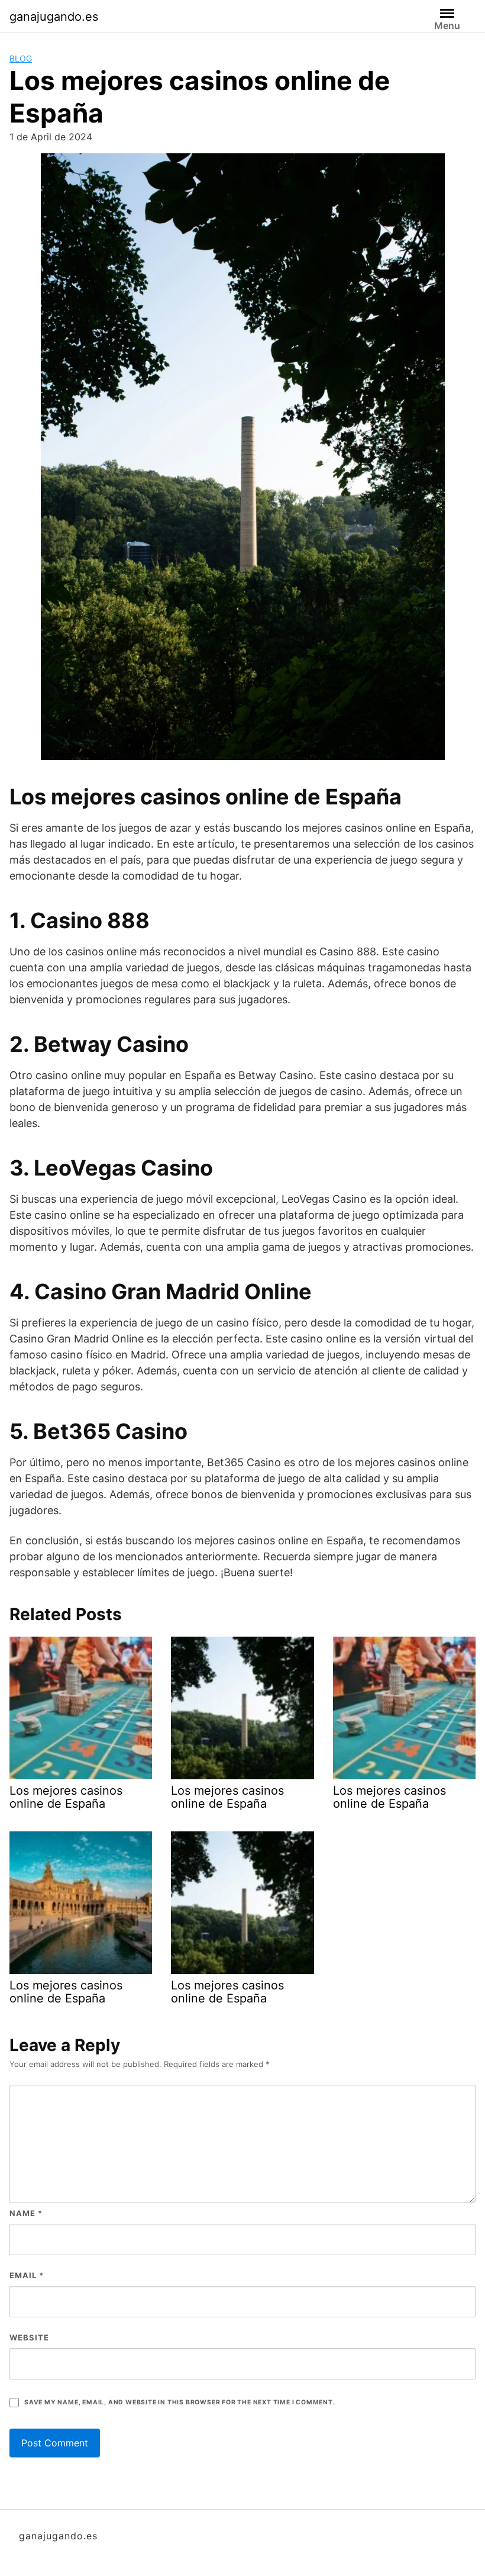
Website (29, 2337)
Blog (21, 58)
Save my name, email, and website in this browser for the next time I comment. (180, 2402)
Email (27, 2275)
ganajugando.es (54, 17)
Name (26, 2213)
